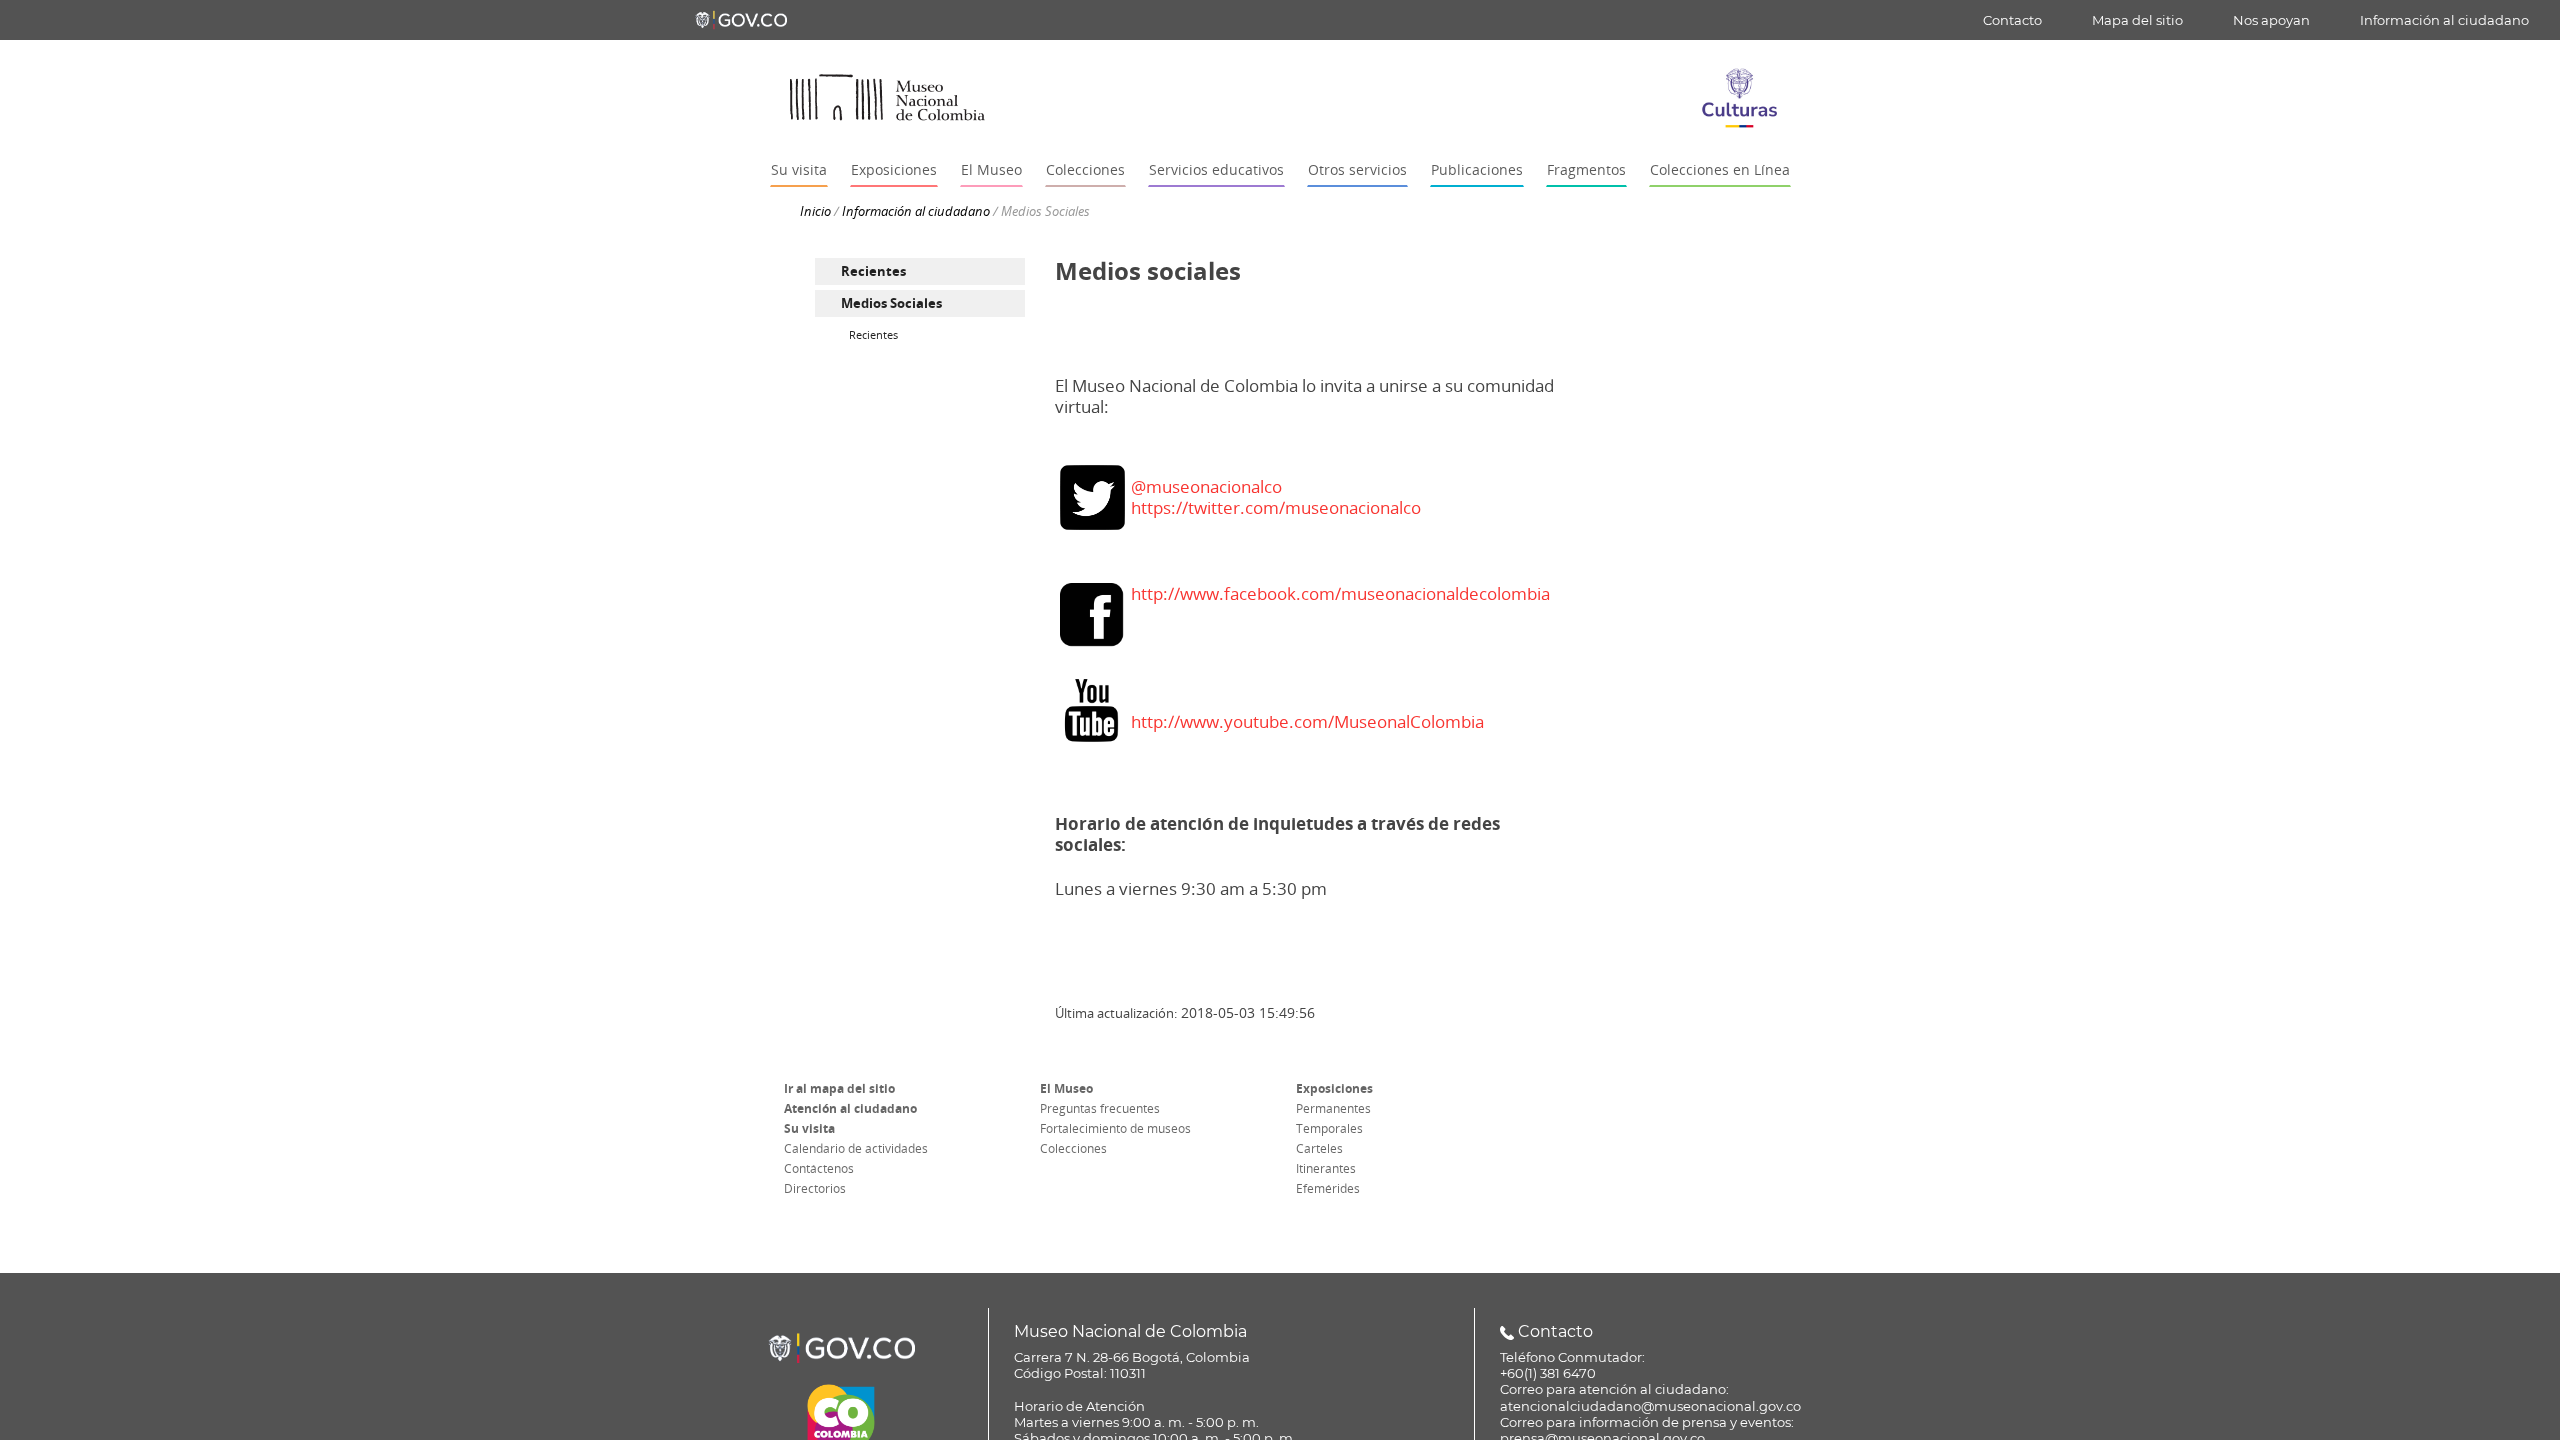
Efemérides (1328, 1189)
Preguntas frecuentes (1100, 1109)
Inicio (815, 211)
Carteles (1319, 1149)
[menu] (920, 302)
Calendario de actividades (856, 1149)
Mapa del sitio (2137, 20)
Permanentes (1333, 1109)
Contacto (2012, 20)
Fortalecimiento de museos (1115, 1129)
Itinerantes (1326, 1169)
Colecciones (1073, 1149)
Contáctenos (819, 1169)
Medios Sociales (891, 303)
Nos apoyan (2271, 20)
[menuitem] (920, 271)
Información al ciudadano (2444, 20)
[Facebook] (1092, 613)
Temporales (1329, 1129)
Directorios (815, 1189)
